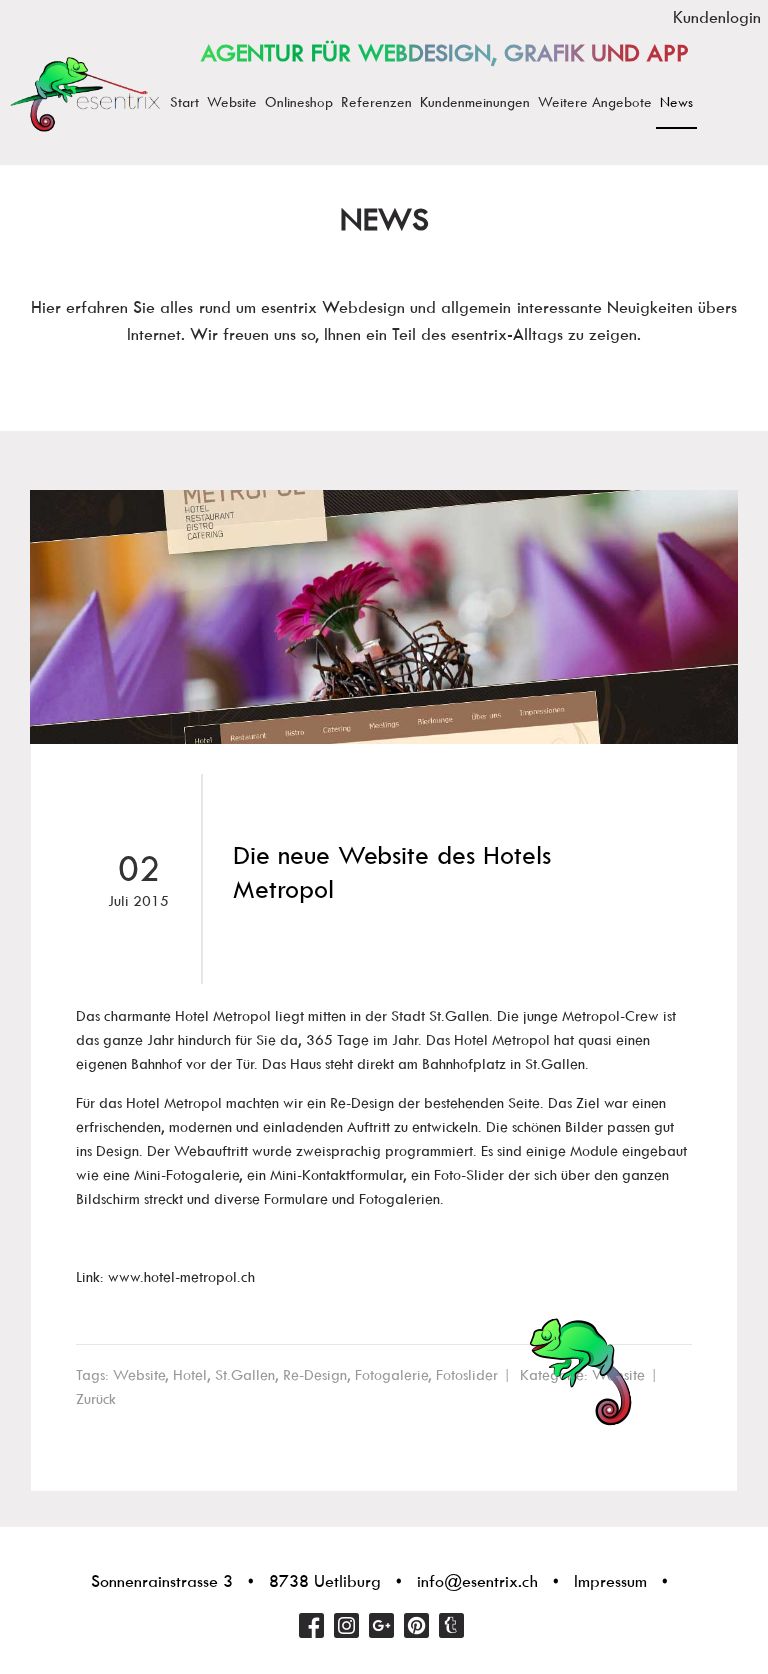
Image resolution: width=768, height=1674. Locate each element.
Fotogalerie (391, 1375)
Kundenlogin (717, 17)
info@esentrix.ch (477, 1581)
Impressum (610, 1581)
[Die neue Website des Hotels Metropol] (384, 617)
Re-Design (315, 1375)
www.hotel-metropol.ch (181, 1277)
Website (139, 1375)
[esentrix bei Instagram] (346, 1625)
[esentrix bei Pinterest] (416, 1625)
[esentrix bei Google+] (381, 1625)
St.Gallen (245, 1375)
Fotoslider (467, 1375)
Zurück (96, 1399)
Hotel (190, 1375)
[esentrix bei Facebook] (311, 1625)
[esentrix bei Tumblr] (451, 1625)
